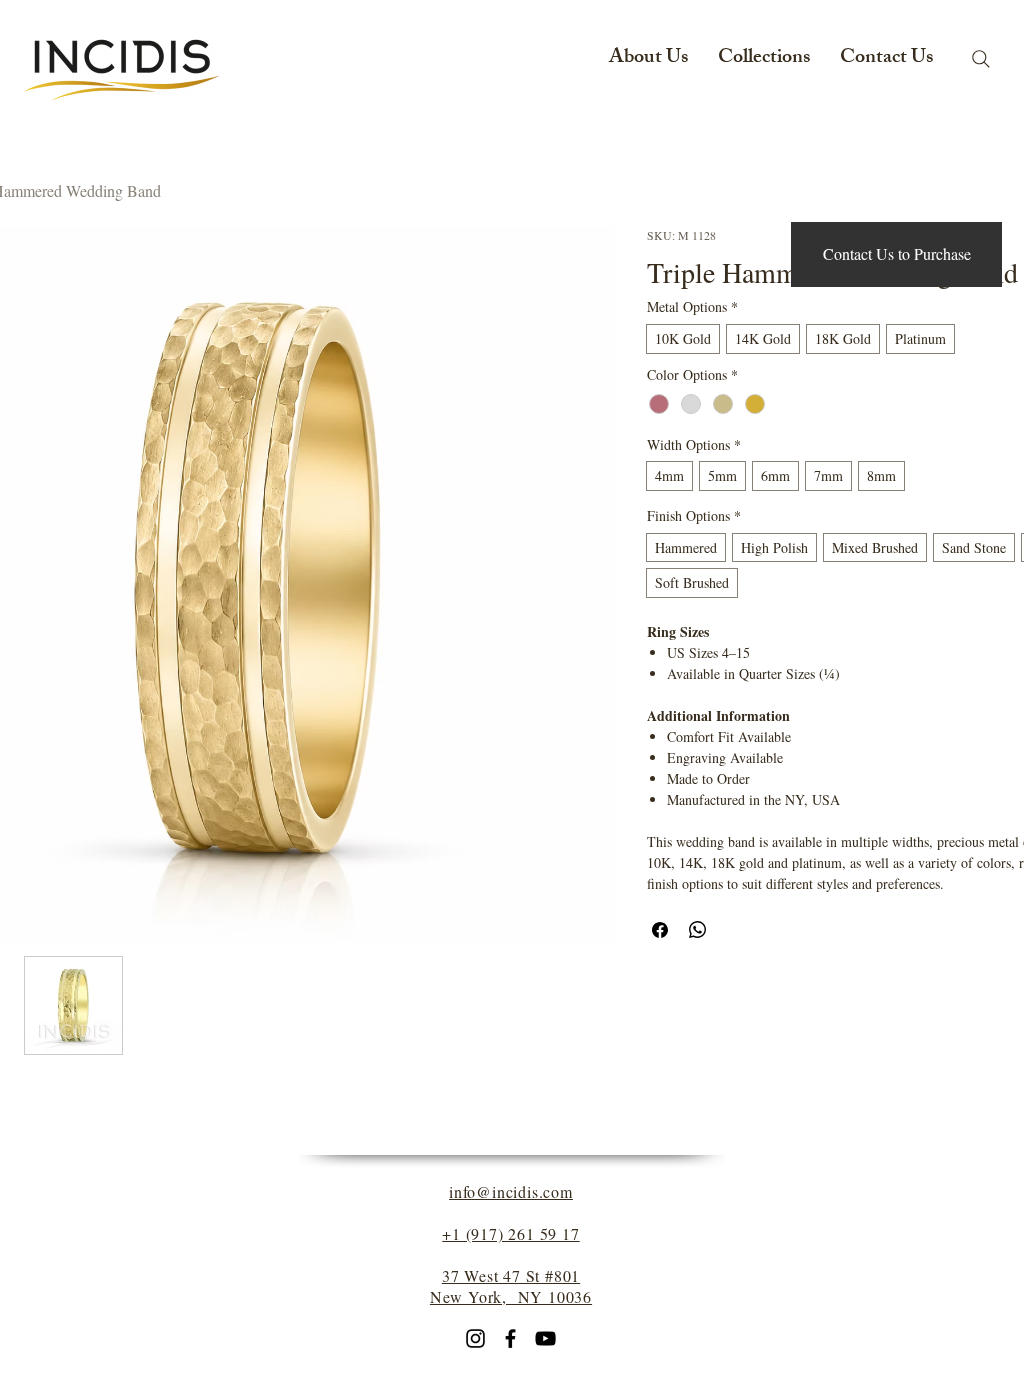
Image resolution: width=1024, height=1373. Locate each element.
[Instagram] (475, 1338)
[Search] (981, 59)
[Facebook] (510, 1338)
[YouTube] (545, 1338)
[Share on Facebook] (660, 930)
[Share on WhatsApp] (698, 930)
